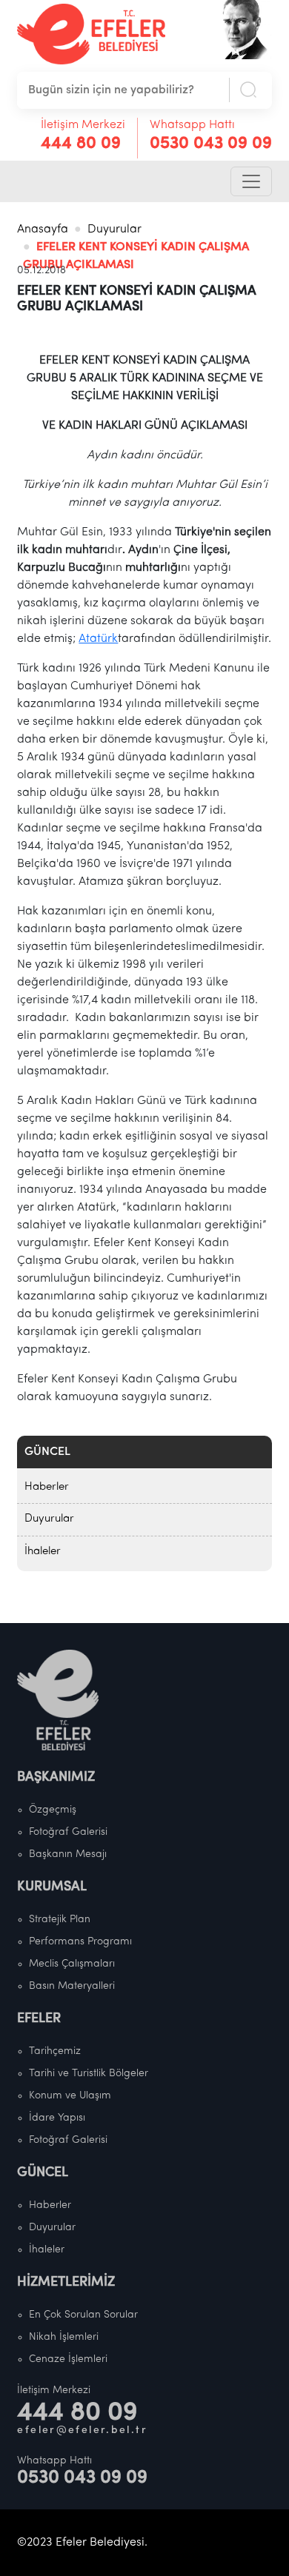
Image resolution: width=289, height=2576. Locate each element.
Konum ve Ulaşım (70, 2096)
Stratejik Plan (60, 1920)
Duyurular (114, 230)
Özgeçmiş (53, 1810)
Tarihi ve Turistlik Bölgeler (89, 2074)
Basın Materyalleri (72, 1986)
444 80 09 (81, 144)
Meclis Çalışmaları (72, 1964)
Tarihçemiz (55, 2051)
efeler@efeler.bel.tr (82, 2431)
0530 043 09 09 (211, 144)
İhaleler (43, 1552)
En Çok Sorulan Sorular (83, 2315)
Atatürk (98, 639)
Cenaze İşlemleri (68, 2359)
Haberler (47, 1487)
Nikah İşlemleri (64, 2337)
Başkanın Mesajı (68, 1854)
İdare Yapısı (57, 2118)
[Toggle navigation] (251, 181)
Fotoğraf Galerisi (68, 1832)
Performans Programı (80, 1942)
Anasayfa (43, 230)
